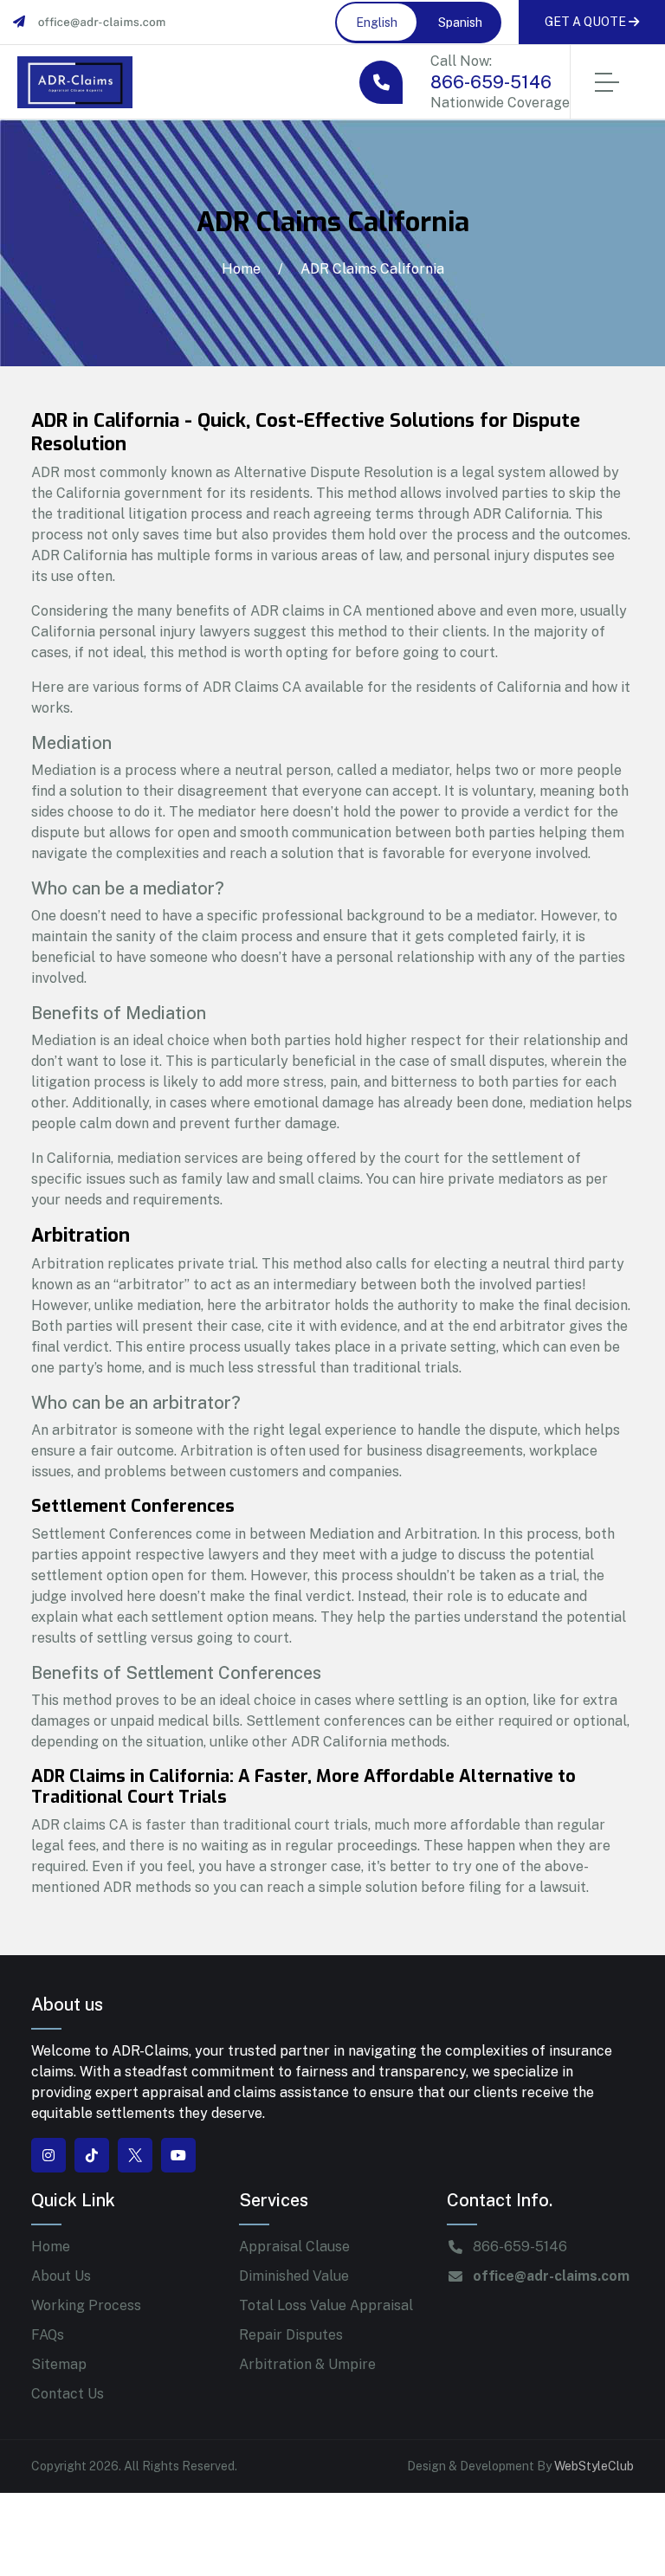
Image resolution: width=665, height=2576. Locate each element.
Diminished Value (294, 2276)
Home (241, 269)
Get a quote (587, 22)
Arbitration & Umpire (307, 2364)
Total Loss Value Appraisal (326, 2305)
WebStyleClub (594, 2466)
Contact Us (68, 2394)
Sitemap (59, 2364)
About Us (61, 2276)
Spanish (460, 23)
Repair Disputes (291, 2335)
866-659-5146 (491, 82)
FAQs (48, 2335)
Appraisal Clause (294, 2247)
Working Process (86, 2305)
